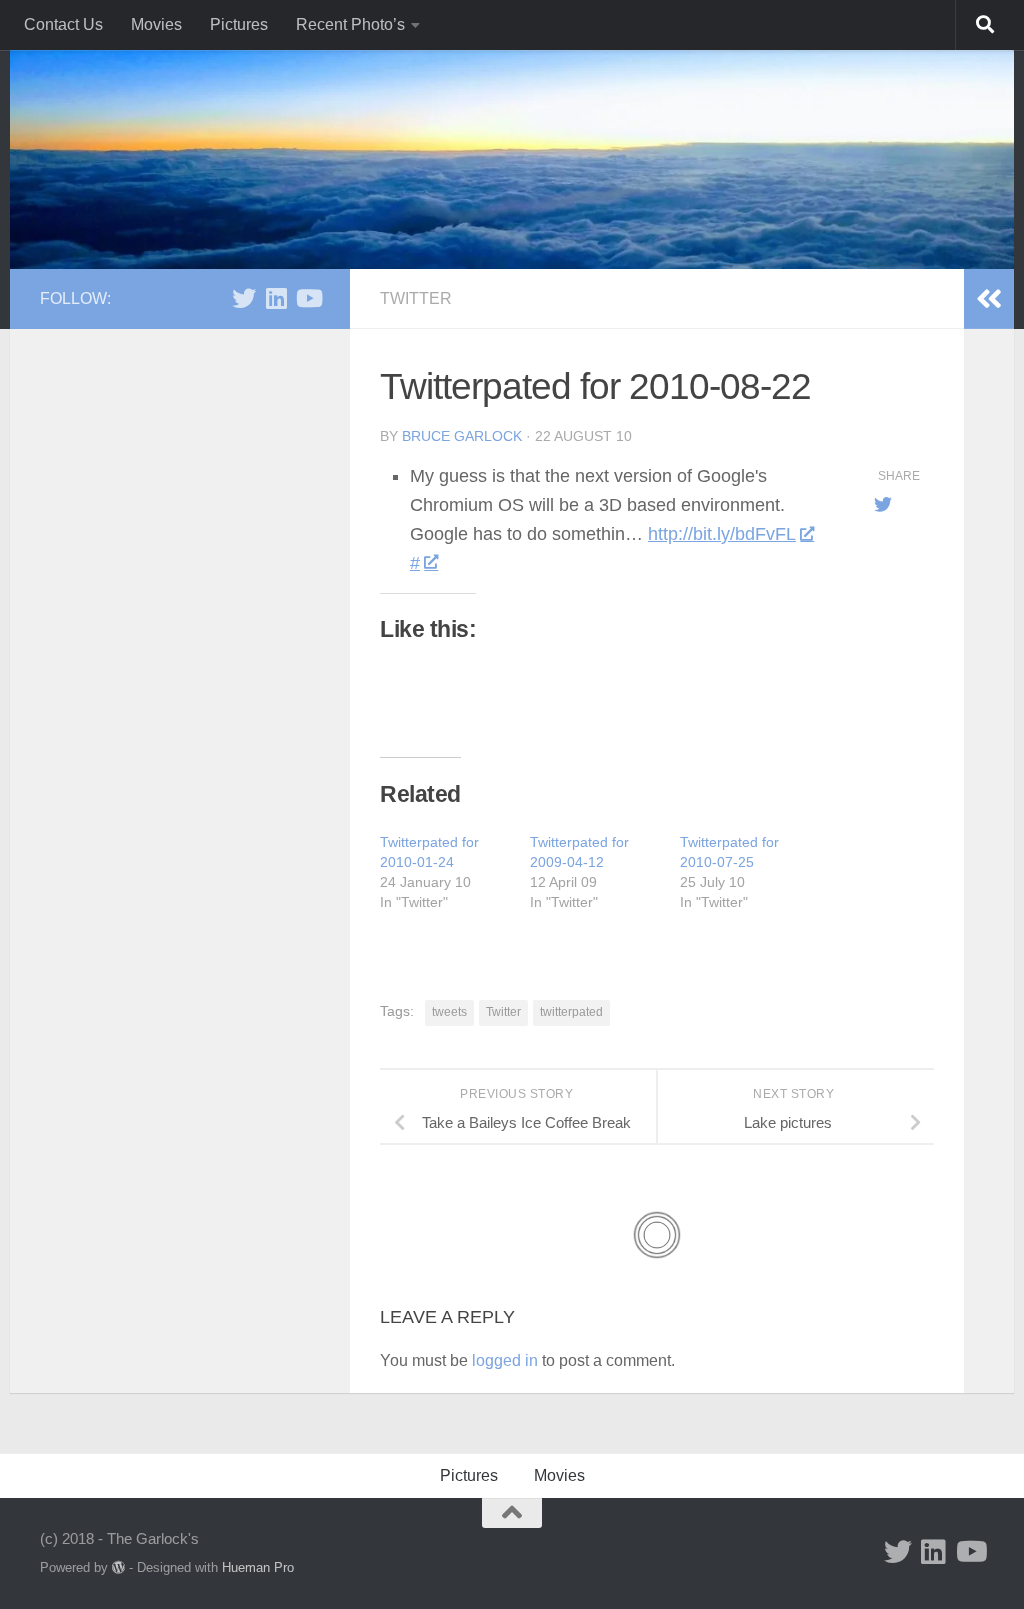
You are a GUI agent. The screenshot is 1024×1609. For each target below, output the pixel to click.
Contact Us (63, 24)
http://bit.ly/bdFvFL (722, 534)
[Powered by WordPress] (118, 1567)
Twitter (416, 298)
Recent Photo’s (350, 24)
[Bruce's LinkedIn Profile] (276, 298)
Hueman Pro (258, 1567)
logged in (505, 1360)
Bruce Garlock (462, 436)
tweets (449, 1012)
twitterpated (571, 1012)
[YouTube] (308, 298)
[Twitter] (244, 298)
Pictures (239, 24)
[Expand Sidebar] (989, 299)
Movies (156, 24)
